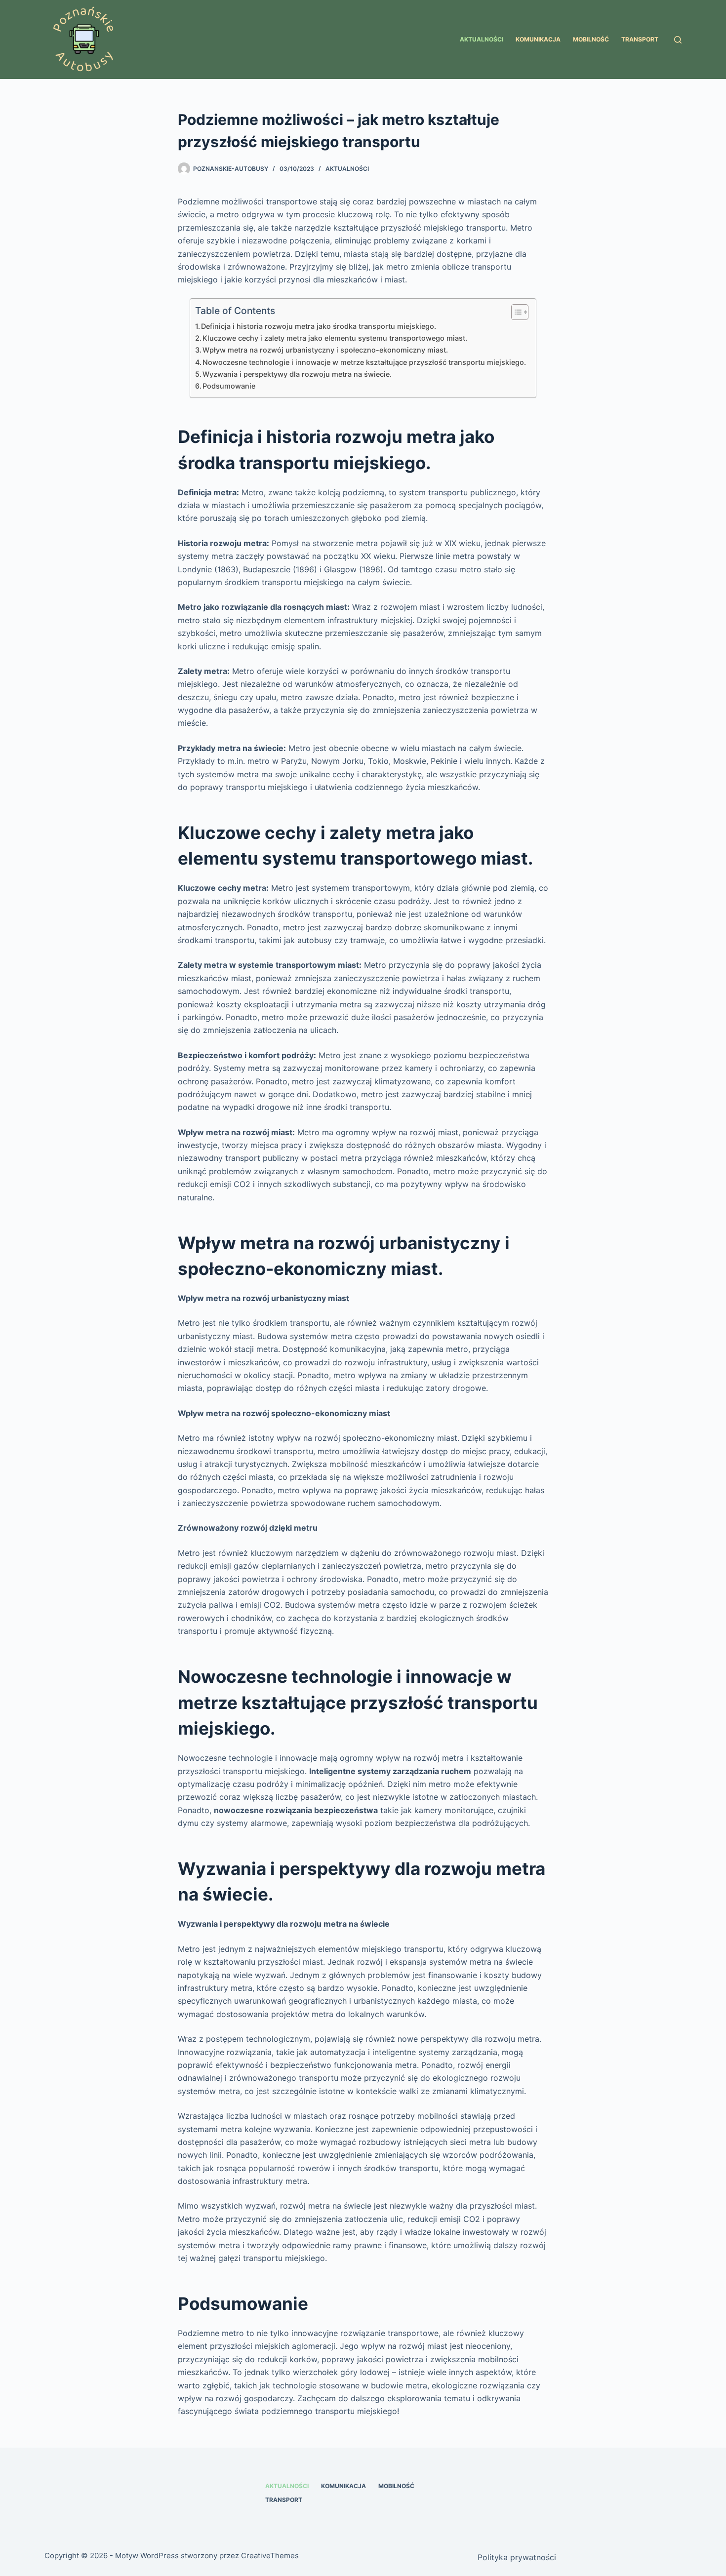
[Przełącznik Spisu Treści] (515, 312)
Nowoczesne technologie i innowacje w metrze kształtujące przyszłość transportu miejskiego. (364, 362)
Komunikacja (538, 39)
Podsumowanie (229, 386)
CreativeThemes (270, 2556)
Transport (640, 39)
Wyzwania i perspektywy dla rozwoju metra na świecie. (297, 374)
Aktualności (482, 39)
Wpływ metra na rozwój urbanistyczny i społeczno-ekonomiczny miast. (325, 350)
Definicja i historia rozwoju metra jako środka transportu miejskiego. (319, 326)
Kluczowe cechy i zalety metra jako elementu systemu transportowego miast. (335, 338)
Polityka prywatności (517, 2557)
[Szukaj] (678, 40)
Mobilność (591, 39)
